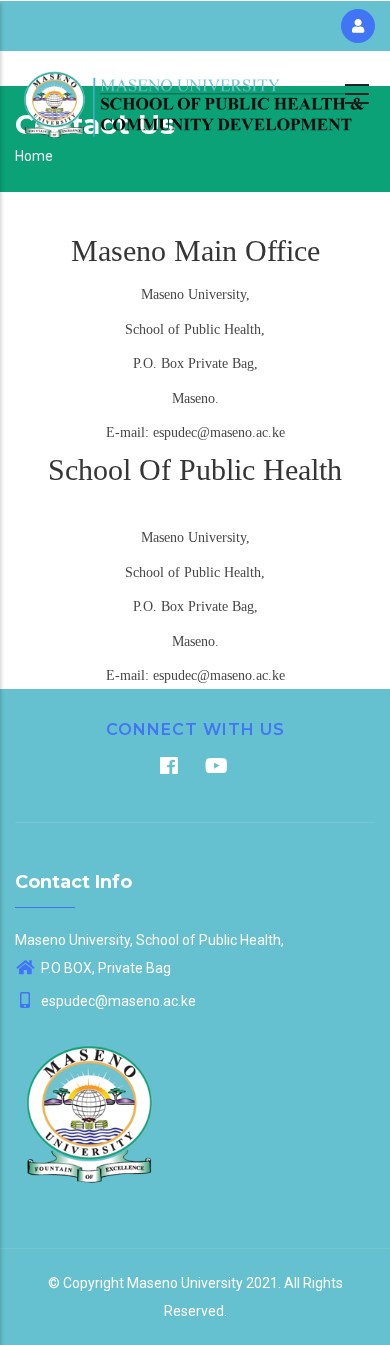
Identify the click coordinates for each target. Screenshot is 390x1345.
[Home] (195, 91)
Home (34, 156)
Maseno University (185, 1283)
